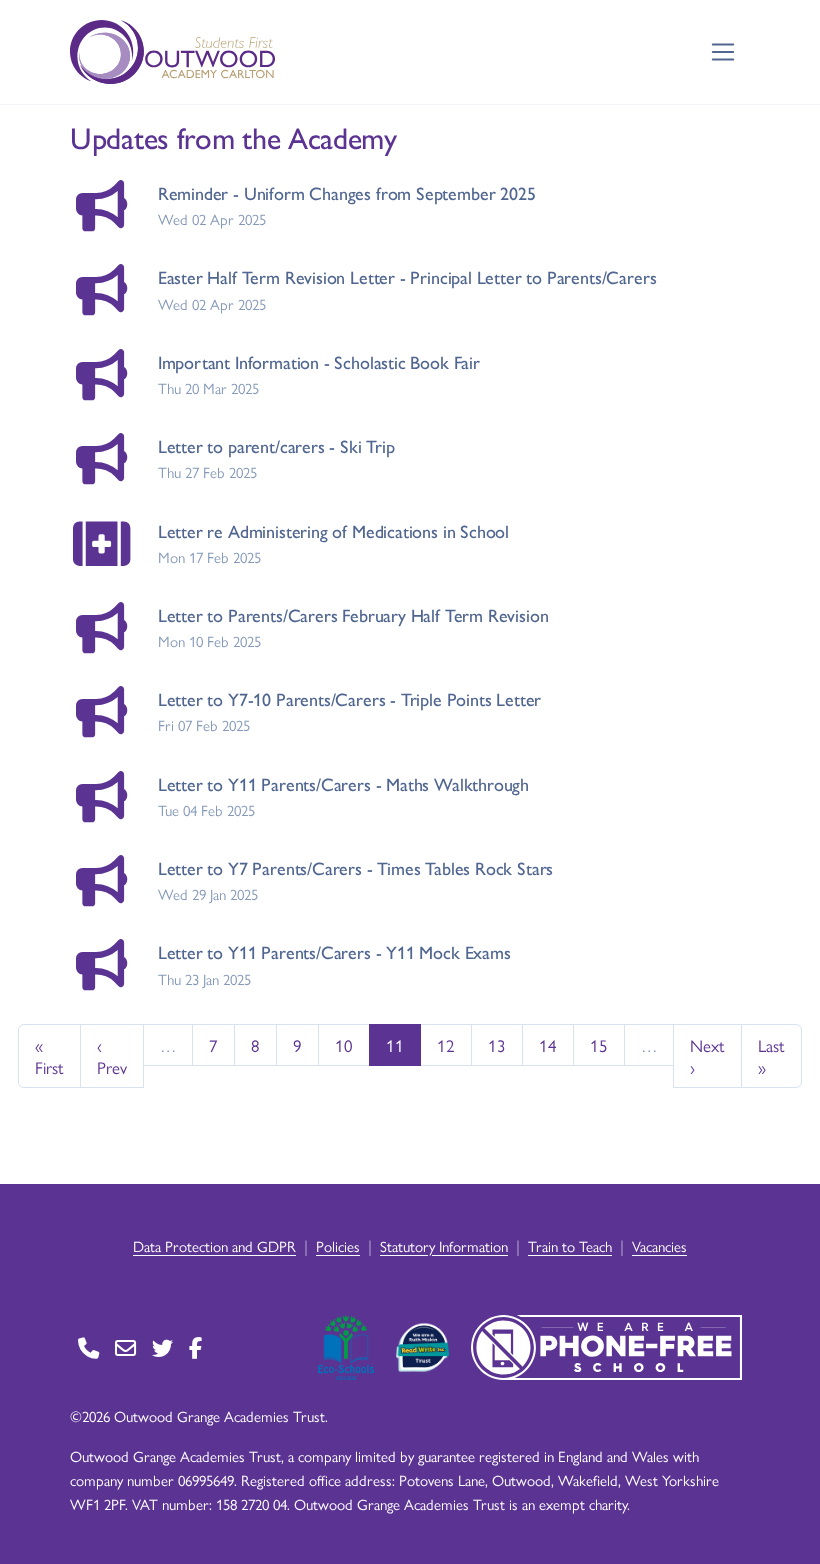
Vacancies (659, 1245)
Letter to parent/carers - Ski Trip (276, 445)
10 (344, 1045)
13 (497, 1045)
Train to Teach (570, 1245)
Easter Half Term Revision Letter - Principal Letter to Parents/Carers (407, 276)
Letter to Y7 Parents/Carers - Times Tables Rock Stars (355, 867)
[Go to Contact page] (88, 1347)
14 (548, 1045)
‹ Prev (112, 1056)
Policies (338, 1245)
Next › (707, 1056)
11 (395, 1045)
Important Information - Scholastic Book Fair (319, 361)
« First (49, 1056)
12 (446, 1045)
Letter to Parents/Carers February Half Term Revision (353, 614)
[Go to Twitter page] (162, 1347)
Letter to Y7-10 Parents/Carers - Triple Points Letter (349, 698)
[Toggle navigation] (723, 52)
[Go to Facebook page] (195, 1347)
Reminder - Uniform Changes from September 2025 (347, 192)
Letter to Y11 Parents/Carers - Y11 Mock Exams (334, 951)
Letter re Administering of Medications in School (333, 530)
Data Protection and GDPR (214, 1245)
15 (599, 1045)
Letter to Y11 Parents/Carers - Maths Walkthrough (343, 783)
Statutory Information (444, 1245)
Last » (771, 1056)
